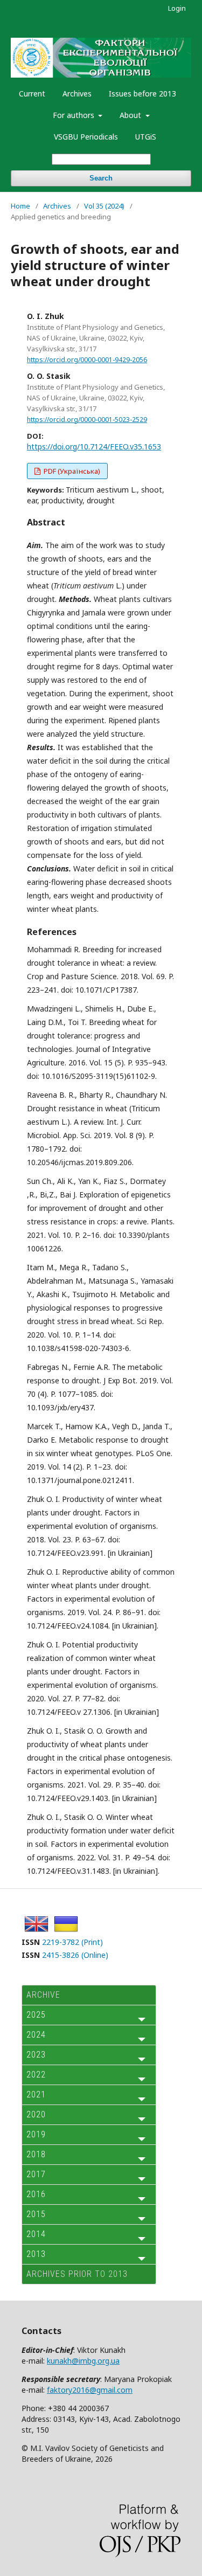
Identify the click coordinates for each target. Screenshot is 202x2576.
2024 (36, 2035)
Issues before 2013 (142, 94)
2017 (36, 2174)
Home (20, 206)
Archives (77, 94)
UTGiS (146, 137)
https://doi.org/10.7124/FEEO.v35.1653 (94, 446)
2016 (36, 2194)
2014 (36, 2234)
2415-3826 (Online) (75, 1955)
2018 (36, 2154)
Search (101, 178)
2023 (36, 2055)
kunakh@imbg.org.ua (83, 2361)
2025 (36, 2015)
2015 (36, 2214)
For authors (75, 115)
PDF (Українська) (71, 471)
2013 (36, 2254)
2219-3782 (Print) (72, 1942)
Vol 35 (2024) (104, 206)
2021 (36, 2094)
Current (32, 94)
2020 (36, 2114)
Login (177, 8)
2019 (36, 2134)
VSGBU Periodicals (86, 137)
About (131, 115)
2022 (36, 2075)
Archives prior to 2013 (77, 2274)
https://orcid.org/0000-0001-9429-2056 (87, 360)
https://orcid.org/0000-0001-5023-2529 (87, 420)
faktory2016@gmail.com (90, 2390)
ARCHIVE (43, 1995)
